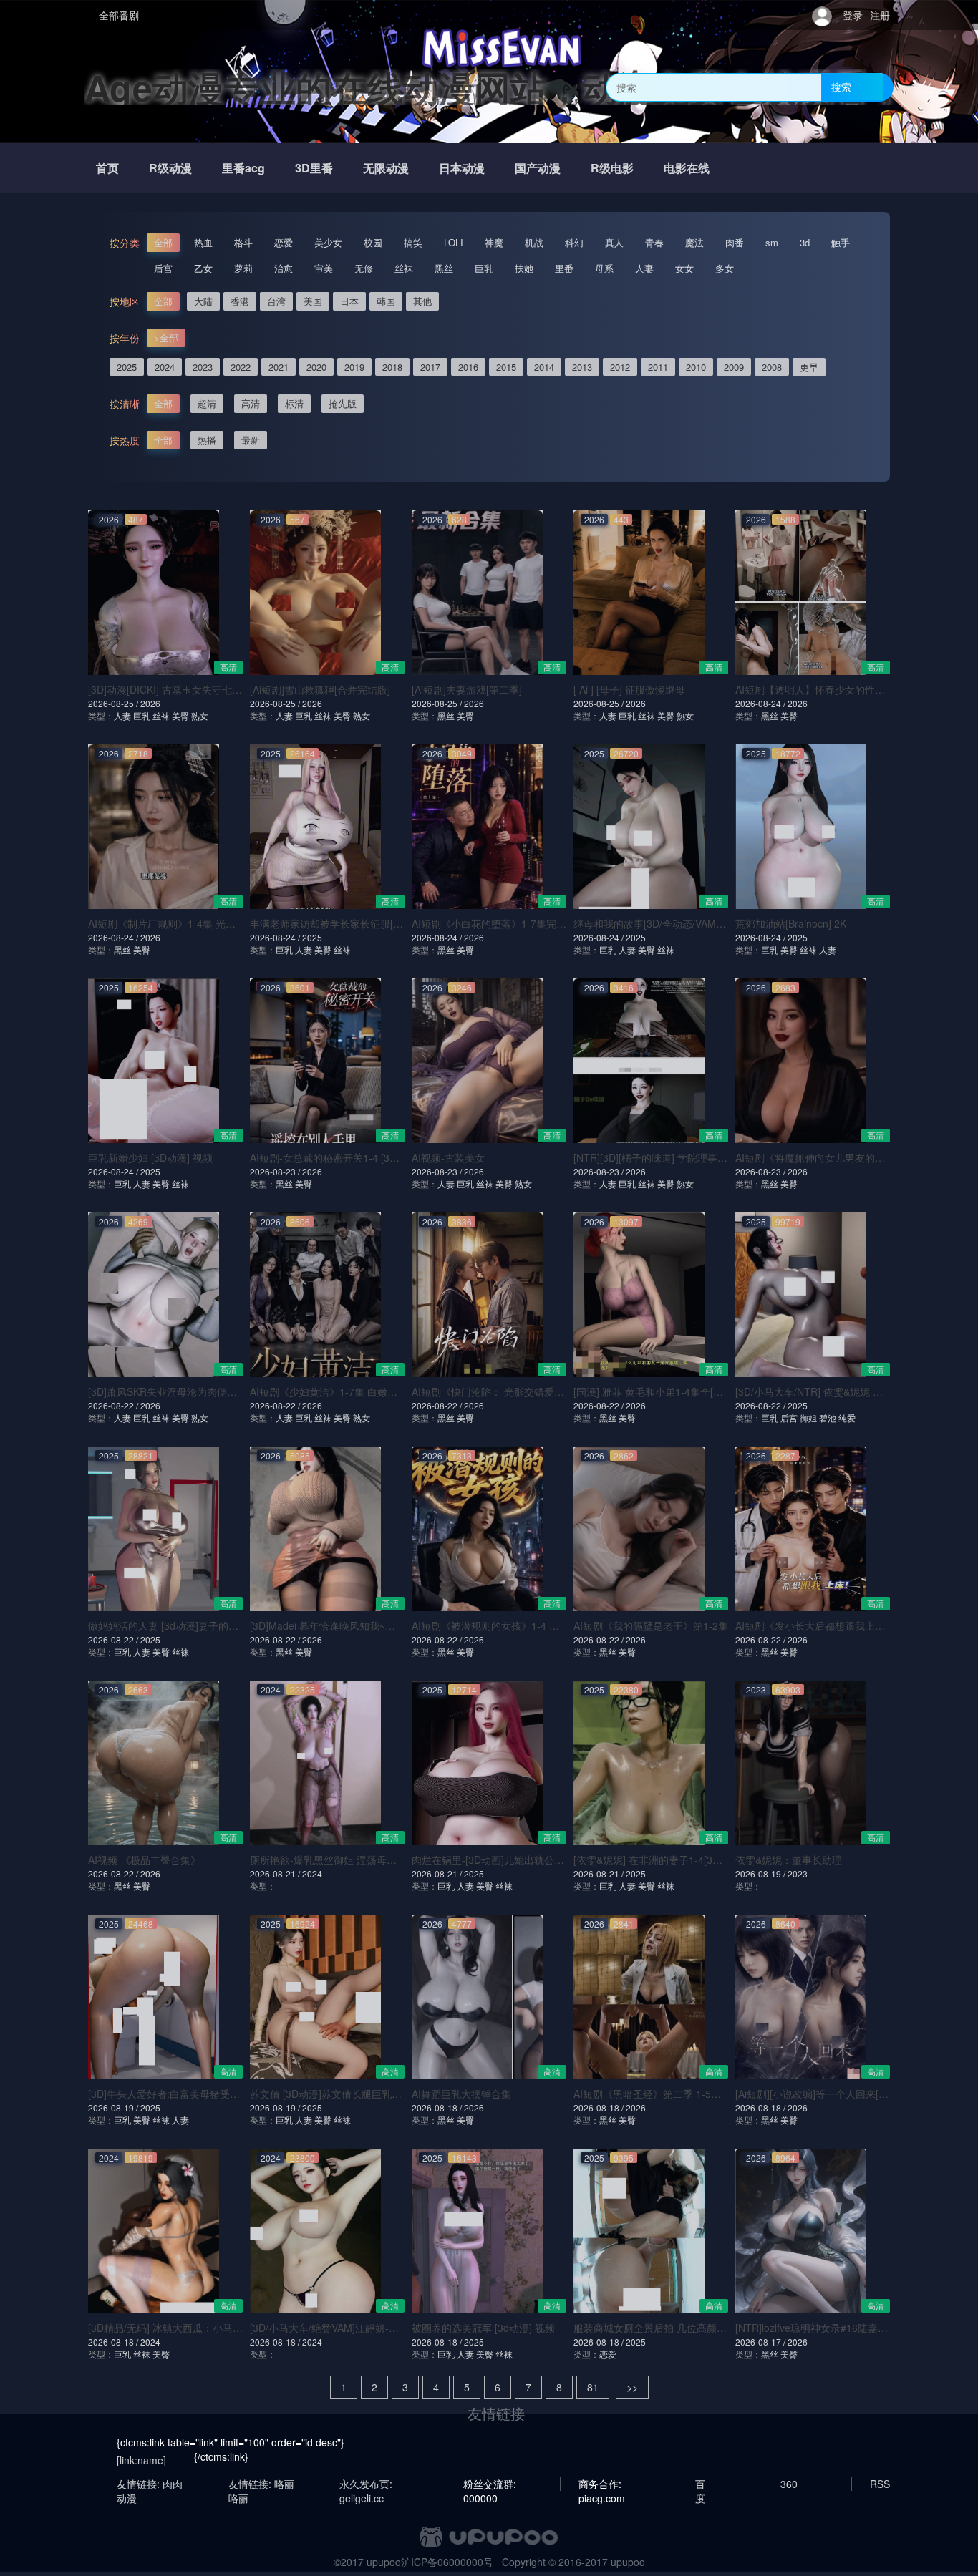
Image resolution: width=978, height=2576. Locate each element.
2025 (127, 367)
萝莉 (243, 268)
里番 (564, 268)
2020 (316, 367)
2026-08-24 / (761, 703)
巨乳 (484, 268)
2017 (430, 367)
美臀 (180, 715)
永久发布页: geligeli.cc (366, 2484)
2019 (354, 367)
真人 (614, 242)
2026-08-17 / (761, 2342)
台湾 (276, 301)
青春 (654, 242)
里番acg (243, 168)
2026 (150, 703)
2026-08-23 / (276, 1171)
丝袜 (404, 268)
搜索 (841, 87)
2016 (468, 367)
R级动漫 (170, 168)
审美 (324, 268)
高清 (251, 403)
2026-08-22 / (114, 1405)
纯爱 (847, 1418)
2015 (506, 367)
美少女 (328, 242)
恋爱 (284, 242)
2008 (772, 367)
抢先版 (343, 403)
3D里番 (314, 168)
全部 (163, 242)
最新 (251, 440)
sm (772, 242)
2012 (620, 367)
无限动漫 (386, 168)
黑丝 (444, 268)
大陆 (203, 301)
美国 (313, 301)
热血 (203, 242)
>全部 (166, 337)
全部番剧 (119, 15)
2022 (241, 367)
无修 (364, 268)
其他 (422, 301)
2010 (696, 367)
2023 (203, 367)
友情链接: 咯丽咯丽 (261, 2484)
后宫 (163, 268)
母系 (604, 268)
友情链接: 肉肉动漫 (150, 2484)
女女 (684, 268)
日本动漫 (462, 168)
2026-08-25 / (114, 703)
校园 (373, 242)
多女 (725, 268)
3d (805, 242)
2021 (279, 367)
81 (593, 2387)
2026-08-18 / (438, 2108)
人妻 (644, 268)
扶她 (524, 268)
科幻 (574, 242)
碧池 (828, 1418)
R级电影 (612, 168)
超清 (207, 403)
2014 (544, 367)
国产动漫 (538, 168)
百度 (700, 2484)
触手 (841, 242)
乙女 (203, 268)
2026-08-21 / (276, 1873)
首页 (107, 168)
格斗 (243, 242)
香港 (240, 301)
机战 (534, 242)
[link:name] (141, 2460)
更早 (809, 367)
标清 (294, 403)
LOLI (454, 242)
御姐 (808, 1418)
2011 (658, 367)
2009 (734, 367)
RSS (880, 2484)
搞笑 (413, 242)
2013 (582, 367)
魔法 (694, 242)
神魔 (494, 242)
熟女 (200, 715)
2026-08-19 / (761, 1873)
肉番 (735, 242)
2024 (165, 367)
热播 (207, 440)
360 (789, 2484)
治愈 (284, 268)
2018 (392, 367)
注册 (880, 15)
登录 (853, 15)
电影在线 (687, 168)
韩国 (386, 301)
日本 (349, 301)
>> (632, 2387)
